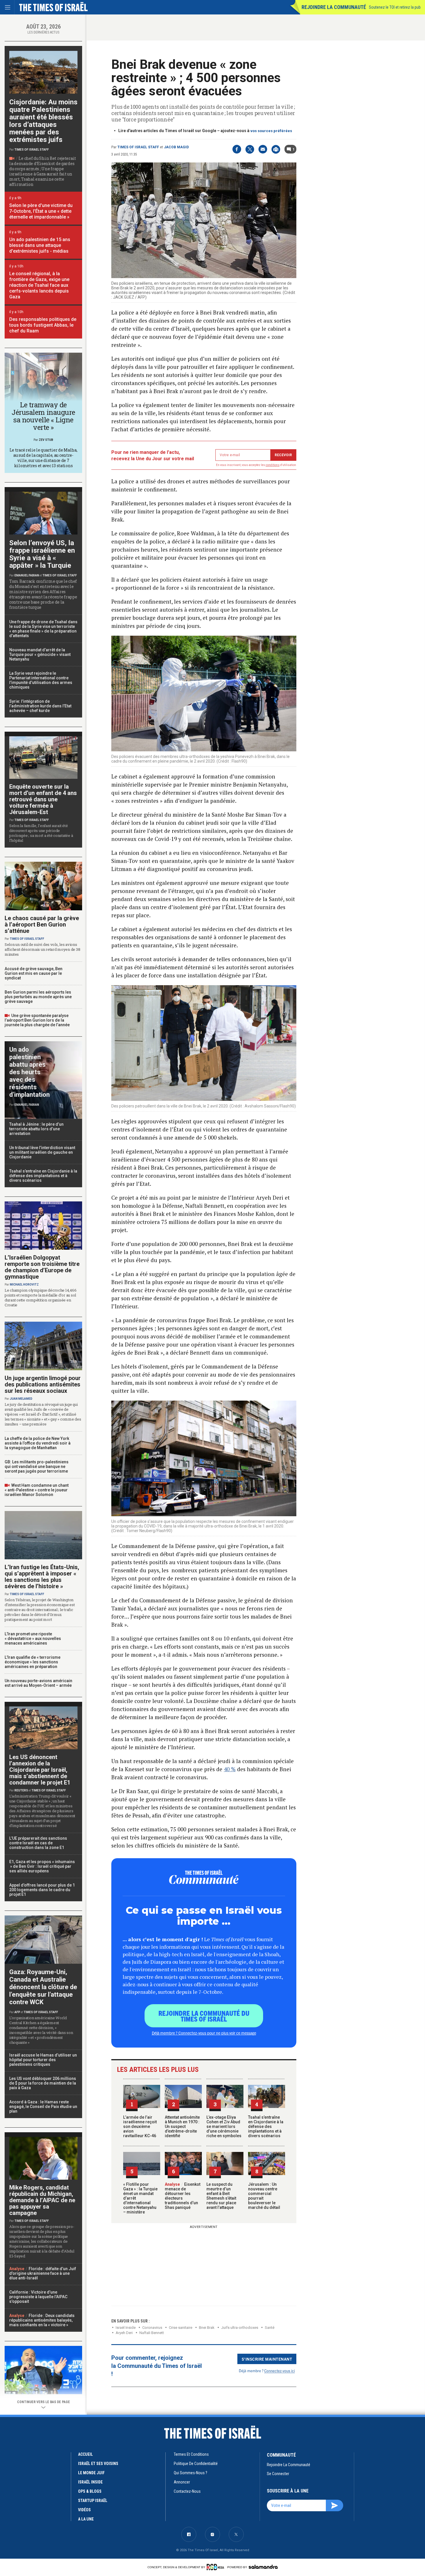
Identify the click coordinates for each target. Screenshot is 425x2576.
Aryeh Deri (124, 2333)
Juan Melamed (21, 1399)
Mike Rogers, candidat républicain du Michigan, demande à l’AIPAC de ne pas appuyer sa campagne (42, 2200)
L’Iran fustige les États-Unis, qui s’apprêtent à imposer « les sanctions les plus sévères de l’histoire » (42, 1577)
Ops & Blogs (90, 2491)
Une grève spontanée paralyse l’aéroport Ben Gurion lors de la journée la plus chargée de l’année (37, 1020)
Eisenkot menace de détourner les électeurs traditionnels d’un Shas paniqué (183, 2196)
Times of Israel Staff (138, 147)
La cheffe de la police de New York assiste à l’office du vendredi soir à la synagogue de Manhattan (38, 1443)
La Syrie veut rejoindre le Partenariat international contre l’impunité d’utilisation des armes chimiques (41, 680)
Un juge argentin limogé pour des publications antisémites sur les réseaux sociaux (43, 1384)
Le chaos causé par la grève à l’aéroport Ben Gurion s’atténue (42, 924)
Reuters (21, 1790)
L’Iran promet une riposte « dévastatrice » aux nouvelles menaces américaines (33, 1639)
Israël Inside (126, 2328)
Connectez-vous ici (280, 2371)
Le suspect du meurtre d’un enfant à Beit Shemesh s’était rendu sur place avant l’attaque (221, 2196)
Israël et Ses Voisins (98, 2464)
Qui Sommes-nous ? (191, 2473)
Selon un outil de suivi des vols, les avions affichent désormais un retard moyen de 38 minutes (42, 949)
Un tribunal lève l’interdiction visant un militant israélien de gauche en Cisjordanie (42, 1152)
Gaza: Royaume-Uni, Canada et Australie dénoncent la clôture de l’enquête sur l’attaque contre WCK (43, 1987)
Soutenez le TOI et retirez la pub (395, 7)
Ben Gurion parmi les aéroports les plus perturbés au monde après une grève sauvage (38, 997)
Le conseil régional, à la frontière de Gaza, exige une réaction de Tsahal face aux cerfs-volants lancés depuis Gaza (39, 285)
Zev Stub (46, 440)
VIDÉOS (84, 2510)
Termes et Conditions (191, 2454)
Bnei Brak (207, 2328)
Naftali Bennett (152, 2333)
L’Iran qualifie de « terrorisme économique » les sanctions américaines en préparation (33, 1662)
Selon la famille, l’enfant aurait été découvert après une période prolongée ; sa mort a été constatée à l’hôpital (41, 833)
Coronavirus (152, 2328)
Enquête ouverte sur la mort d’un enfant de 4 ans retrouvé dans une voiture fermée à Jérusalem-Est (43, 799)
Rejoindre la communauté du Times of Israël (204, 2016)
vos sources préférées (271, 131)
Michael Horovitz (24, 1285)
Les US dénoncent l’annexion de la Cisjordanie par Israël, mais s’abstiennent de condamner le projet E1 (40, 1770)
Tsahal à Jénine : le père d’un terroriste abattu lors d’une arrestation (36, 1129)
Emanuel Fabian (27, 575)
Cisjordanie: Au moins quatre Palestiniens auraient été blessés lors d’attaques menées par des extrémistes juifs (43, 121)
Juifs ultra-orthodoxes (240, 2328)
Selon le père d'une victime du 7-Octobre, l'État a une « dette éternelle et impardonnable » (41, 211)
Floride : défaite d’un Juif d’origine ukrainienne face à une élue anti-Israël (43, 2273)
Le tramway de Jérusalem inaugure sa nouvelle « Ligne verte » (43, 416)
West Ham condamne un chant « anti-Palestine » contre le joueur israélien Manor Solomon (37, 1490)
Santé (270, 2328)
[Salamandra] (263, 2567)
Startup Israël (93, 2501)
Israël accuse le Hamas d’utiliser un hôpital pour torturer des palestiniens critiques (43, 2060)
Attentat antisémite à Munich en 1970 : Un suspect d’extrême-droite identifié (182, 2126)
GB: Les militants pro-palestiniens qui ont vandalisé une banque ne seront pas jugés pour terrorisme (37, 1467)
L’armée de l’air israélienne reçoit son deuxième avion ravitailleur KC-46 (140, 2126)
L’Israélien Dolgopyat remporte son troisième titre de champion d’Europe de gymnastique (42, 1267)
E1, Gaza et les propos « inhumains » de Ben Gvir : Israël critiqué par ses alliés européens (42, 1866)
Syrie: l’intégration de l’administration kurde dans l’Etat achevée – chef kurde (40, 706)
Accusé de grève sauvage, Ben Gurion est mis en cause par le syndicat (34, 973)
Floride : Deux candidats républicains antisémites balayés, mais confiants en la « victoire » (42, 2320)
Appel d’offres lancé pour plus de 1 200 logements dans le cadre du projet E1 (42, 1890)
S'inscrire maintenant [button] (267, 2359)
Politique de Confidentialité (196, 2464)
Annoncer (182, 2482)
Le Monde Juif (91, 2473)
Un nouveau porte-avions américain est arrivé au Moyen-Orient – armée (38, 1683)
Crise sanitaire (181, 2328)
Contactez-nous (187, 2491)
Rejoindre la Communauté (334, 7)
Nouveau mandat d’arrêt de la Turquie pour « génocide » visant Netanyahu (40, 654)
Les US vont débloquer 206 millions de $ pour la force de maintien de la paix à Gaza (43, 2083)
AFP (17, 2012)
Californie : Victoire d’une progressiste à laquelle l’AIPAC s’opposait (38, 2297)
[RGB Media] (216, 2567)
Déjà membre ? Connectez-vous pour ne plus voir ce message (204, 2033)
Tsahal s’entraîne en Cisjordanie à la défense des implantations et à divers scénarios (266, 2126)
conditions (273, 465)
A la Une (86, 2519)
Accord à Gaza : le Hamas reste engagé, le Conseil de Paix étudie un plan (43, 2107)
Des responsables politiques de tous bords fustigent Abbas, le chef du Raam (43, 325)
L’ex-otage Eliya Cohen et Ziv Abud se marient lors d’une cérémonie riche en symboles (224, 2126)
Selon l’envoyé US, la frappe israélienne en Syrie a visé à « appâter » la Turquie (42, 554)
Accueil (85, 2454)
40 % (230, 1769)
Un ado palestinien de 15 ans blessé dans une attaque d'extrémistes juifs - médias (40, 245)
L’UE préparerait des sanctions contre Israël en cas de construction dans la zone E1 (38, 1843)
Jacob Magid (176, 147)
